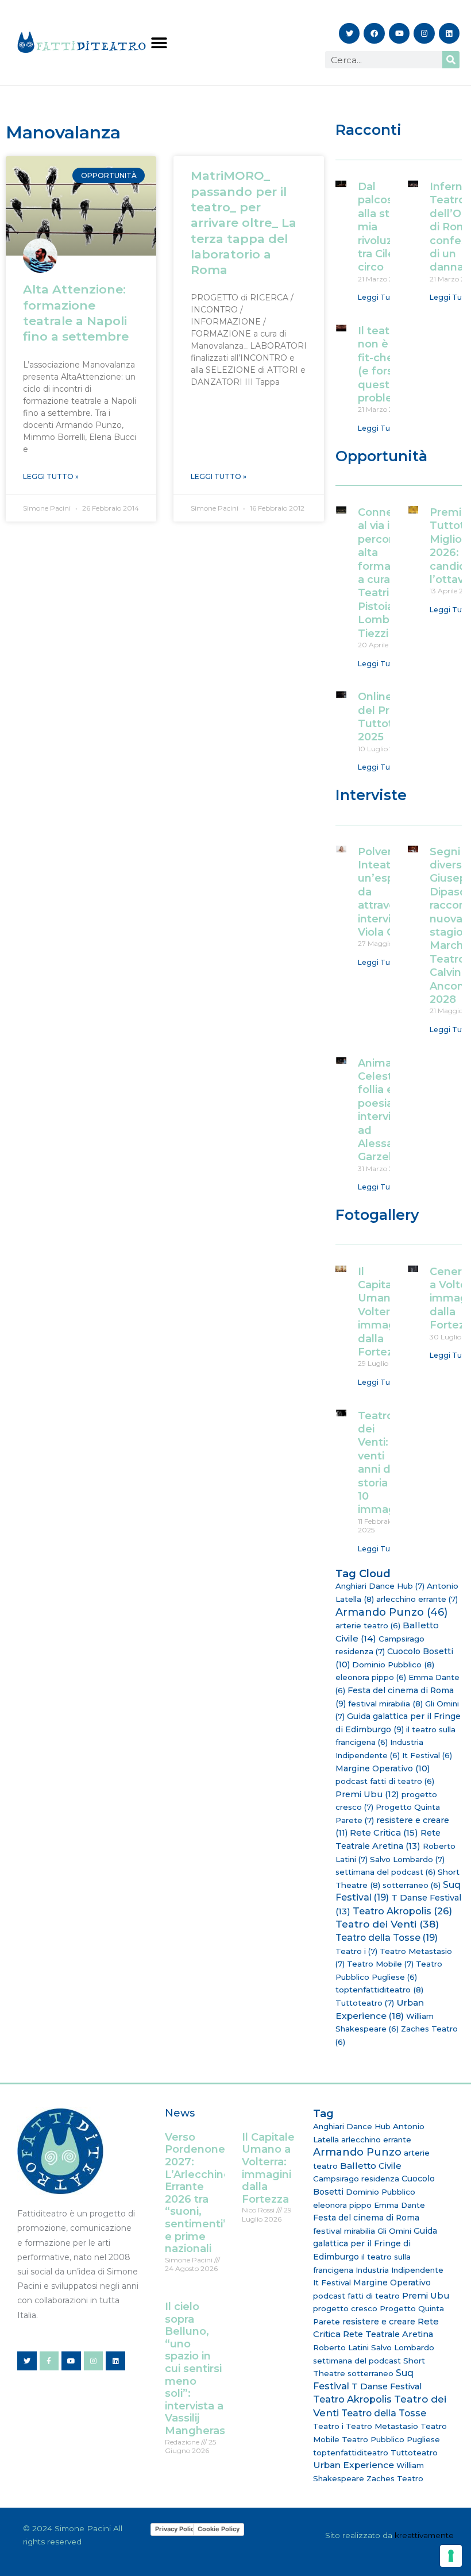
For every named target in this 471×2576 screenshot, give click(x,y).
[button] (159, 43)
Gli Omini (394, 2231)
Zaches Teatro (395, 2478)
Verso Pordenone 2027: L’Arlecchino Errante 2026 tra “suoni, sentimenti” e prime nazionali (198, 2193)
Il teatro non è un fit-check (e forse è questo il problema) (386, 364)
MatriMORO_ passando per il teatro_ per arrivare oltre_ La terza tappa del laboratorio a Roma (244, 223)
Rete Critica (384, 1832)
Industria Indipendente (399, 2270)
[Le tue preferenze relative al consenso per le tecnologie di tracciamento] (451, 2556)
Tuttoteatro (365, 2003)
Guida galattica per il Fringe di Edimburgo (375, 2244)
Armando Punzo (391, 1612)
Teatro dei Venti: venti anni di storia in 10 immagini (383, 1463)
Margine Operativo (383, 1768)
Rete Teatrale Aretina (388, 2334)
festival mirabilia (385, 1704)
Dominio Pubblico (393, 1664)
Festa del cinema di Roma (366, 2218)
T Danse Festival (387, 2386)
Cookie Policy (219, 2529)
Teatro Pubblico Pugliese (391, 2439)
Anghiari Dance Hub (380, 1586)
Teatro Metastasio (382, 2426)
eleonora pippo (371, 1677)
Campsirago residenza (356, 2179)
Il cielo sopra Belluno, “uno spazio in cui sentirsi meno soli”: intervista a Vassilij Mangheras (195, 2369)
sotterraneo (412, 1885)
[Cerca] (451, 60)
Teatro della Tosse (387, 1938)
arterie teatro (368, 1625)
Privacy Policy (176, 2529)
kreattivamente (424, 2535)
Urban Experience (354, 2465)
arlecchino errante (417, 1599)
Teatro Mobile (380, 1964)
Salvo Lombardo (407, 1859)
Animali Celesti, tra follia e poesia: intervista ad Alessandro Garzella (388, 1110)
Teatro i (356, 1951)
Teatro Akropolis (402, 1911)
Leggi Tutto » (51, 476)
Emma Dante (399, 2205)
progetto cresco (345, 2308)
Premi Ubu (367, 1794)
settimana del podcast (385, 1872)
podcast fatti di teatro (385, 1781)
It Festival (427, 1755)
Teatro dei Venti (387, 1924)
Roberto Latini (341, 2347)
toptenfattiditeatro (379, 1990)
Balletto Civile (371, 2166)
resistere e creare (379, 2322)
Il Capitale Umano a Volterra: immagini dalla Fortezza (383, 1312)
